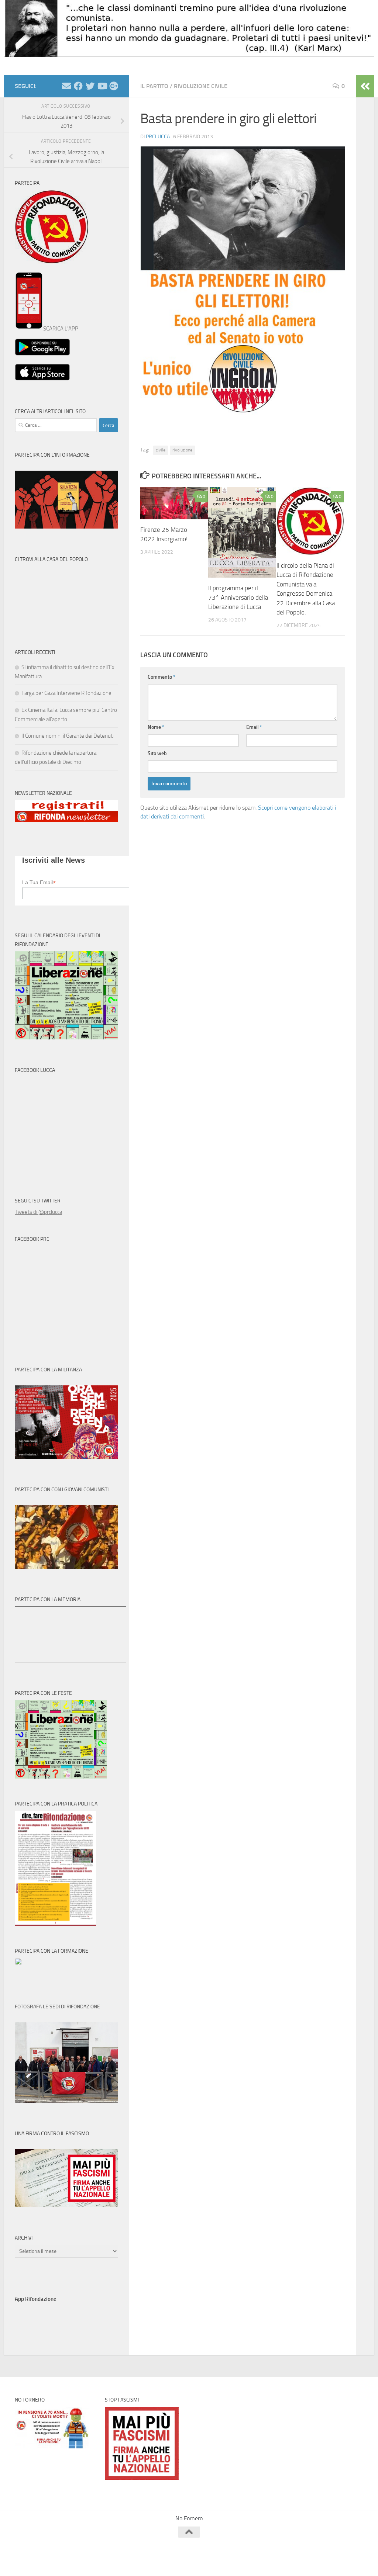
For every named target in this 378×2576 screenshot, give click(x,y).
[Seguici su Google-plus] (114, 86)
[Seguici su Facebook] (78, 86)
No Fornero (28, 66)
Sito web (157, 753)
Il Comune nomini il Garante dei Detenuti (68, 736)
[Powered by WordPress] (43, 2561)
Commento (161, 677)
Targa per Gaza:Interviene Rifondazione (66, 693)
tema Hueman (99, 2561)
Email (254, 727)
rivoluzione (182, 450)
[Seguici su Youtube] (102, 86)
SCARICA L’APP (61, 329)
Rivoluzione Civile (201, 86)
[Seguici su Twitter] (90, 86)
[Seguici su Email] (66, 86)
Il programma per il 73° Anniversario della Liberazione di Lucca (238, 597)
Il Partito (154, 86)
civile (161, 450)
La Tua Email (39, 882)
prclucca (158, 137)
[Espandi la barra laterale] (365, 86)
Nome (156, 727)
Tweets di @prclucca (38, 1212)
